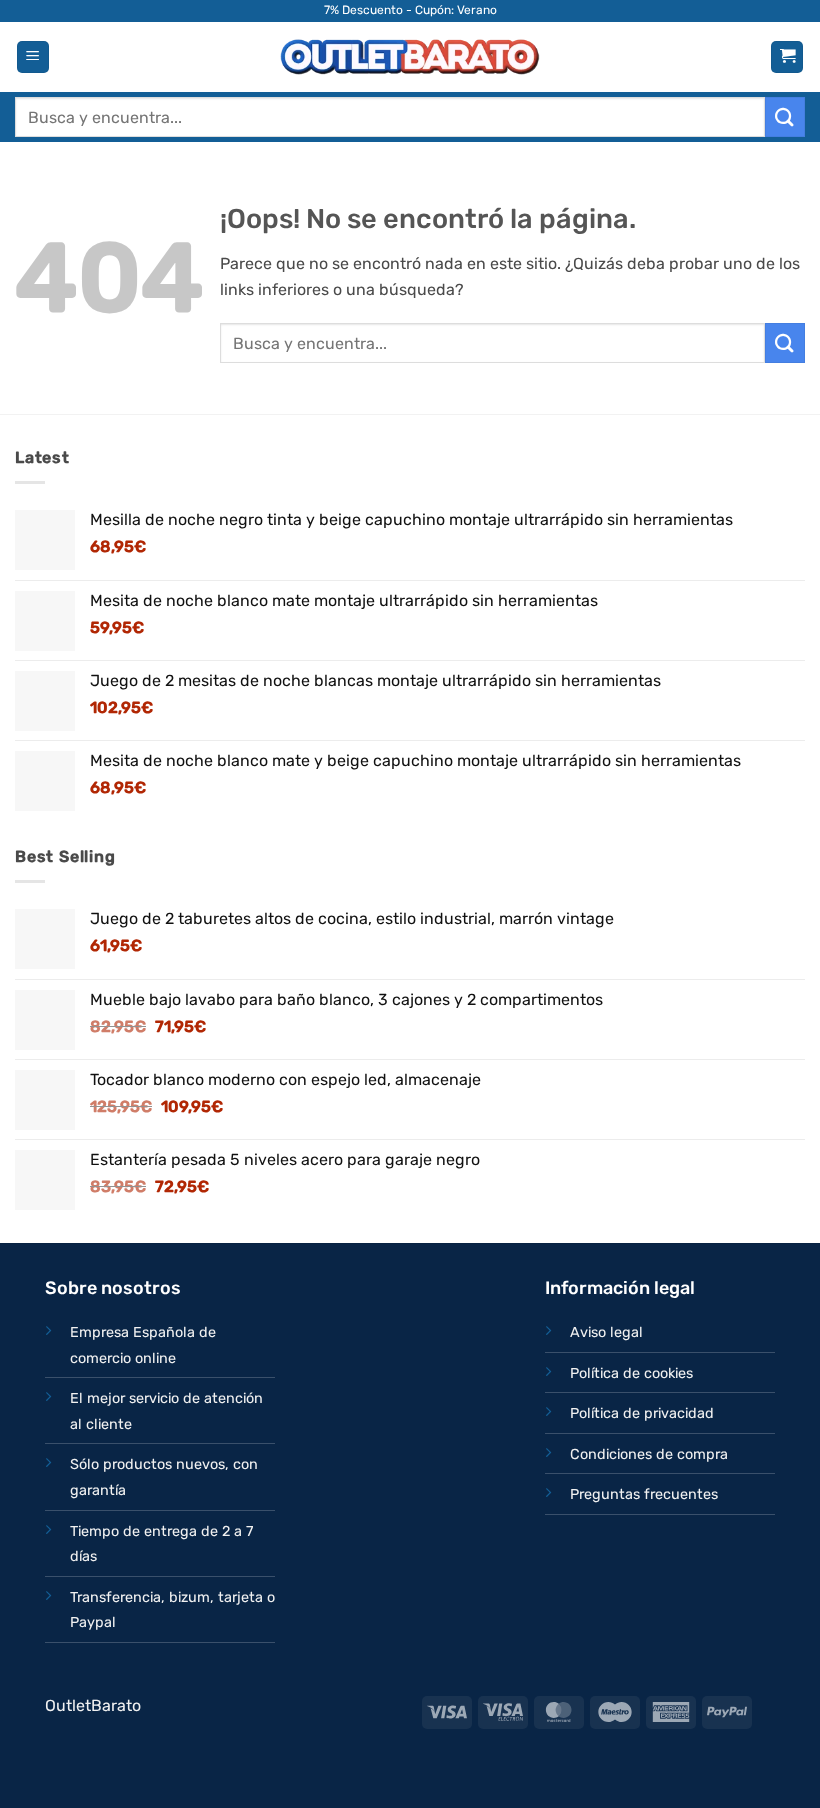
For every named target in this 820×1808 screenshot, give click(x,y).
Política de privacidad (642, 1413)
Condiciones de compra (649, 1454)
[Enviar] (785, 116)
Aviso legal (606, 1332)
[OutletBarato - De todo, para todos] (410, 57)
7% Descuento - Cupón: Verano (410, 10)
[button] (33, 57)
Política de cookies (631, 1373)
